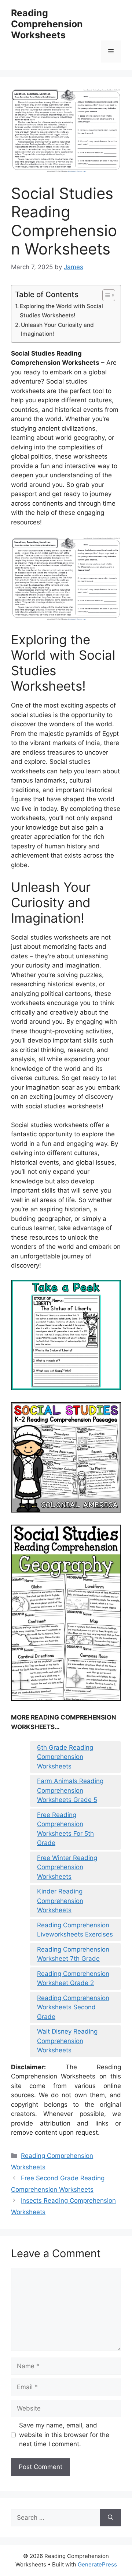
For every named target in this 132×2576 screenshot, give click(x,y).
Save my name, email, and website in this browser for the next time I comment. (64, 2435)
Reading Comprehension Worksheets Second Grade (73, 2007)
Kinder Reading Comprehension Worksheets (60, 1901)
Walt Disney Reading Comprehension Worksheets (67, 2041)
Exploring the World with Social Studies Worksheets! (61, 311)
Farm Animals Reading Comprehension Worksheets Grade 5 (70, 1790)
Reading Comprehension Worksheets (47, 24)
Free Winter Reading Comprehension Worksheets (67, 1867)
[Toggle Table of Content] (105, 295)
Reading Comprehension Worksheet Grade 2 (73, 1978)
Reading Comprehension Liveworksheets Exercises (75, 1930)
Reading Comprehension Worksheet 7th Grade (73, 1954)
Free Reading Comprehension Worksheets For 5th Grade (65, 1829)
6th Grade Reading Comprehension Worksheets (65, 1757)
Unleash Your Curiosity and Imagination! (57, 329)
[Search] (111, 2518)
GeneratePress (97, 2564)
